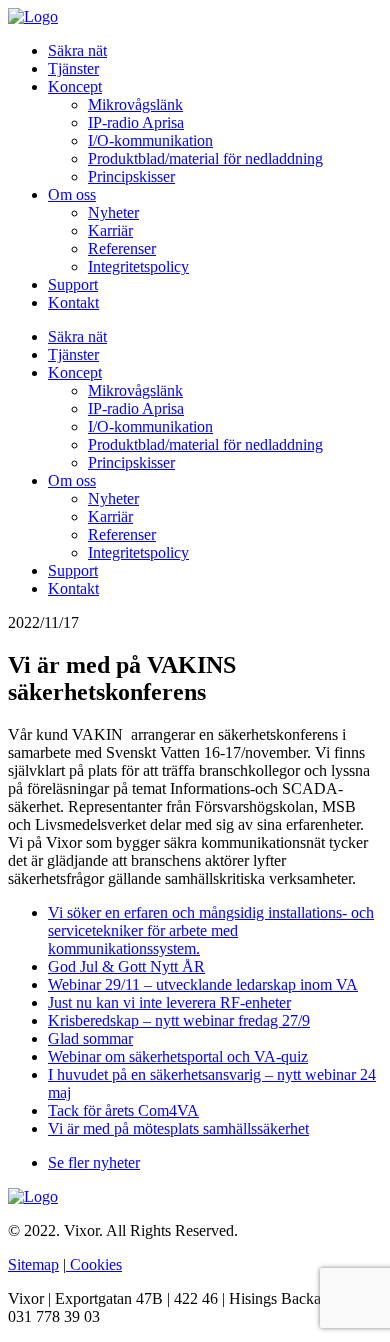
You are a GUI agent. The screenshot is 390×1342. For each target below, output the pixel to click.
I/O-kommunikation (150, 140)
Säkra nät (77, 50)
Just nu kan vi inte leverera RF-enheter (169, 1002)
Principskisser (131, 176)
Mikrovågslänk (135, 104)
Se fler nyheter (94, 1162)
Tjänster (73, 68)
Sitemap (33, 1264)
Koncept (75, 86)
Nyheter (113, 212)
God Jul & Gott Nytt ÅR (126, 966)
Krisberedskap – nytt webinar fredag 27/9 (179, 1020)
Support (73, 284)
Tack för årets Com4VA (123, 1110)
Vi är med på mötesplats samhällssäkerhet (178, 1128)
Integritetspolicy (138, 266)
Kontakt (73, 302)
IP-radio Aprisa (136, 122)
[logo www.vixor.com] (33, 16)
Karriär (110, 230)
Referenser (122, 248)
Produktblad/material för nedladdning (205, 158)
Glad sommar (90, 1038)
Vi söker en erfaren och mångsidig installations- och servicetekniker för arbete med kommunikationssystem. (211, 930)
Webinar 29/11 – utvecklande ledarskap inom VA (203, 984)
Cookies (94, 1264)
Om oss (72, 194)
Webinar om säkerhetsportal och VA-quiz (178, 1056)
